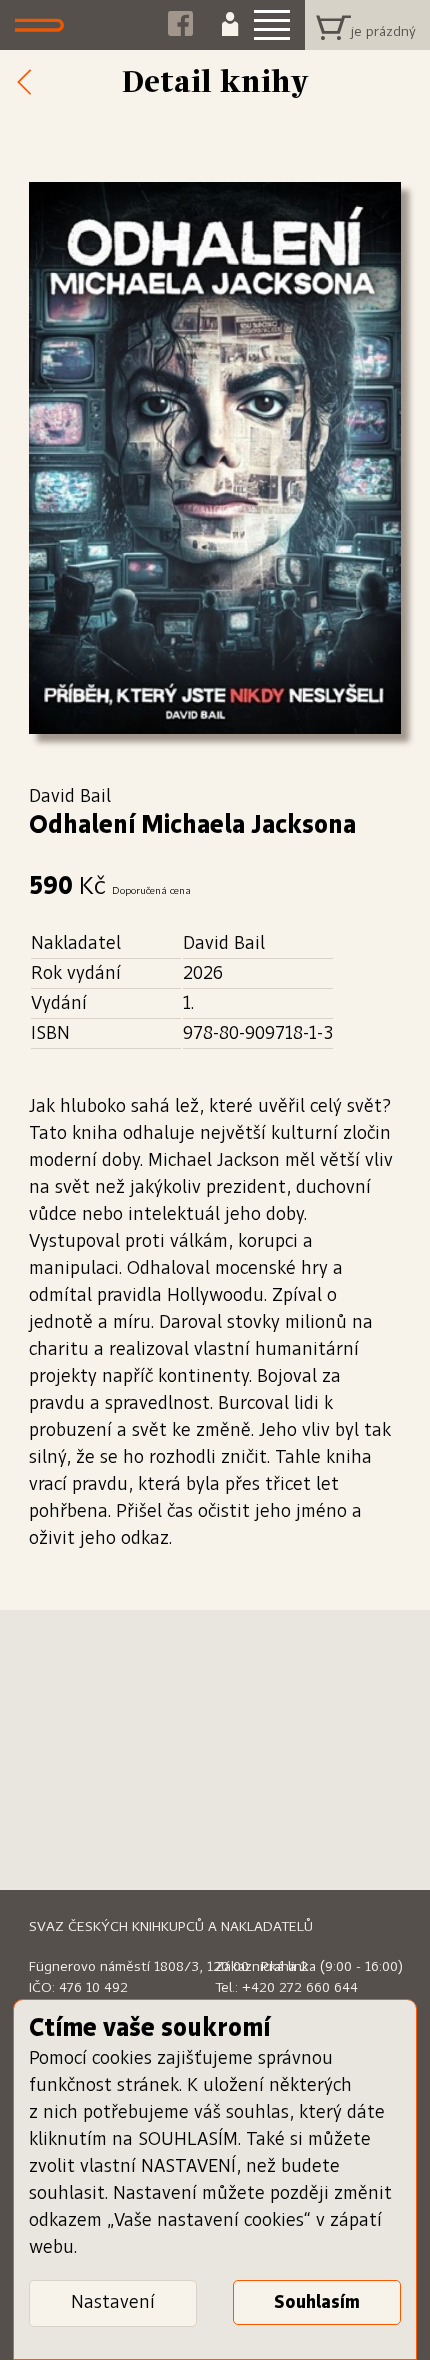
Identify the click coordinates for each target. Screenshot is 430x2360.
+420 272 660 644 (300, 1988)
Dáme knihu (44, 25)
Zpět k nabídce (30, 83)
